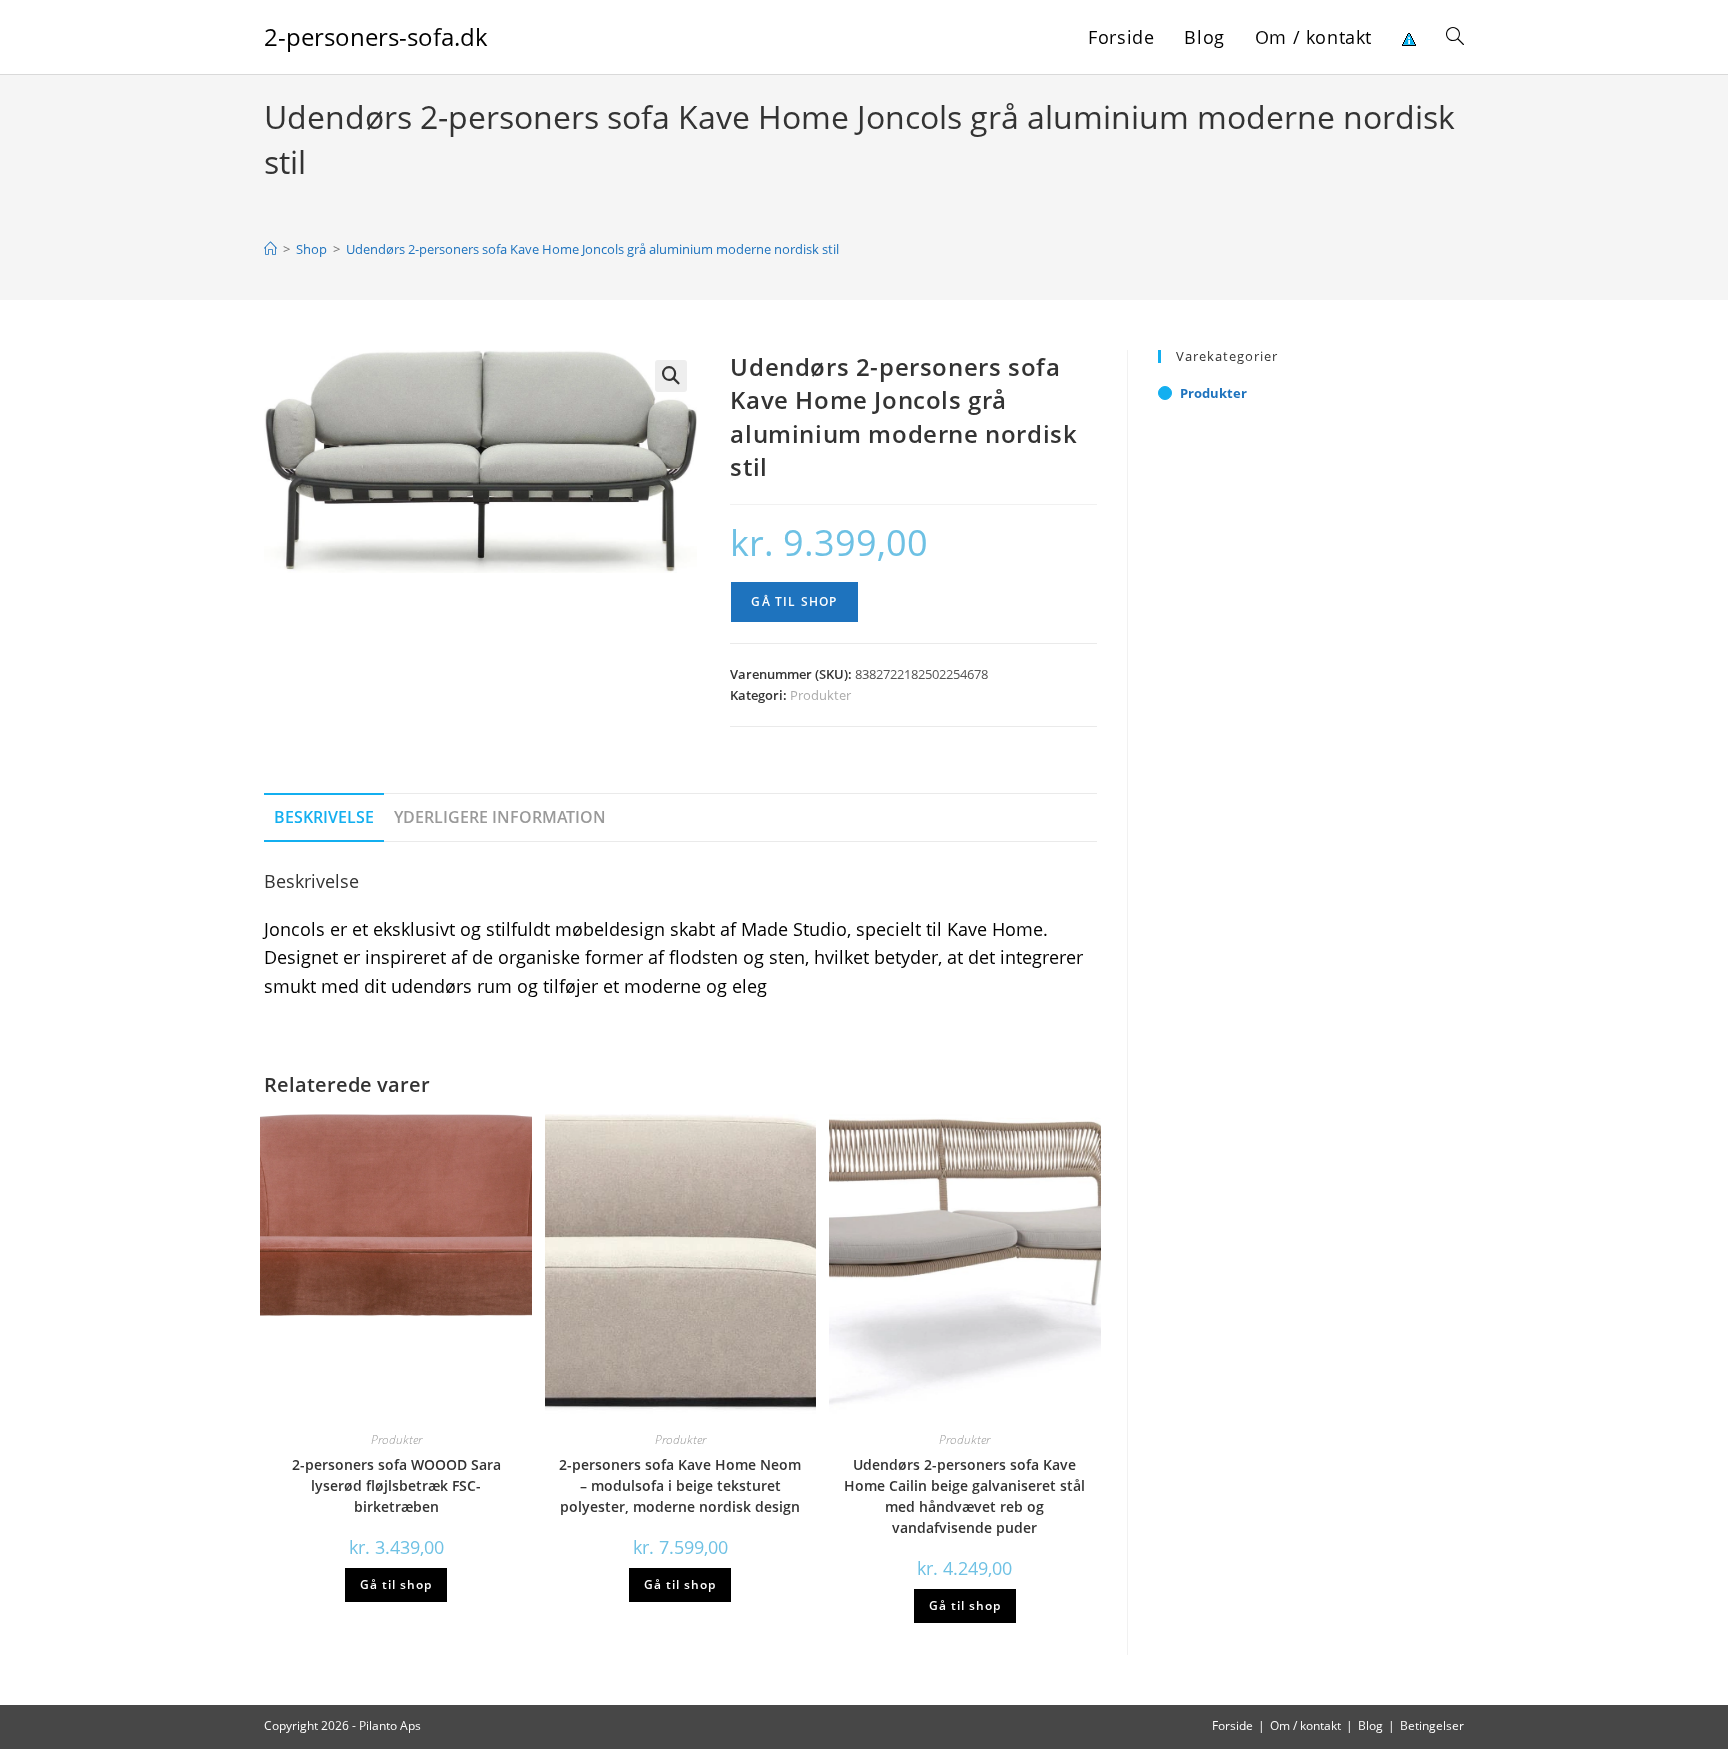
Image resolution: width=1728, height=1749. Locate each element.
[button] (671, 376)
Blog (1370, 1725)
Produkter (820, 695)
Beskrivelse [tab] (324, 817)
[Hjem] (270, 249)
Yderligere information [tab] (500, 817)
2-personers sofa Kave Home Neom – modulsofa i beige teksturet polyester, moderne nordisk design (680, 1485)
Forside (1232, 1725)
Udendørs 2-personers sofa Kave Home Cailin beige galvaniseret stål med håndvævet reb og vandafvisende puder (964, 1496)
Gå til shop (794, 601)
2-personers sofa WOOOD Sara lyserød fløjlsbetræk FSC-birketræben (396, 1485)
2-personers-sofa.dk (376, 36)
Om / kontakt (1305, 1725)
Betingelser (1432, 1725)
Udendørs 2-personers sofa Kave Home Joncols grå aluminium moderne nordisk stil (592, 249)
